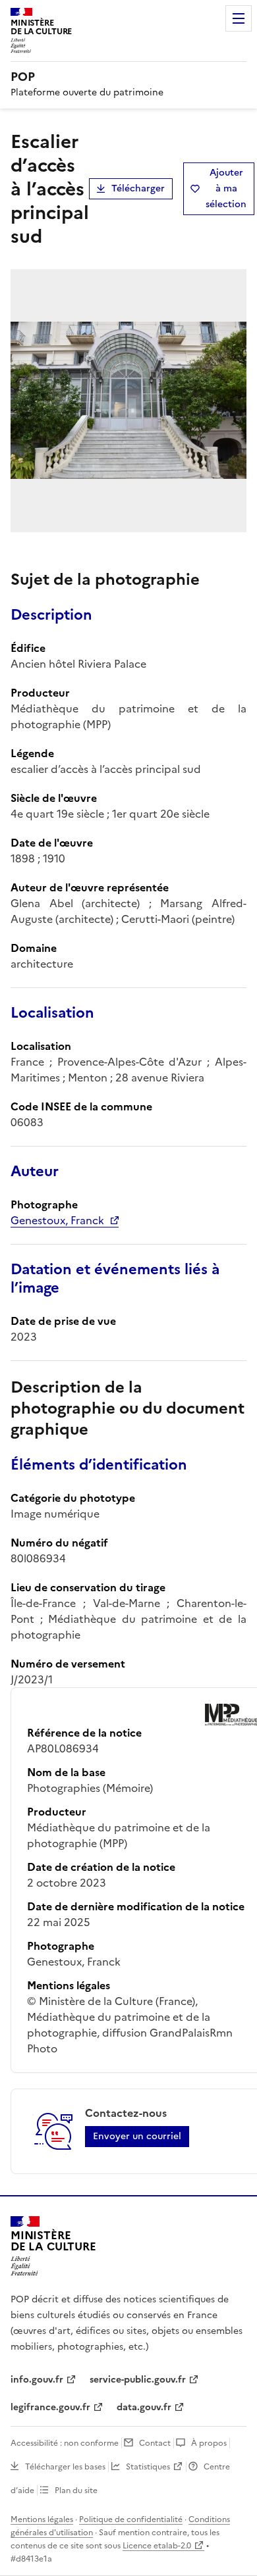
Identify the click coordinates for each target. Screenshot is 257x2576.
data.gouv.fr (144, 2407)
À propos (209, 2443)
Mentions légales (42, 2519)
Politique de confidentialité (131, 2519)
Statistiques (148, 2467)
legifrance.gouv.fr (50, 2407)
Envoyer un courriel (137, 2136)
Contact (155, 2443)
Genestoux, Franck (57, 1220)
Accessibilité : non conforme (65, 2443)
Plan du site (76, 2490)
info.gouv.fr (37, 2380)
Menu (239, 18)
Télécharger (138, 188)
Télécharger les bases (65, 2467)
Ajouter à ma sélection (226, 188)
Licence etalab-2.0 (157, 2546)
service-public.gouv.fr (138, 2380)
